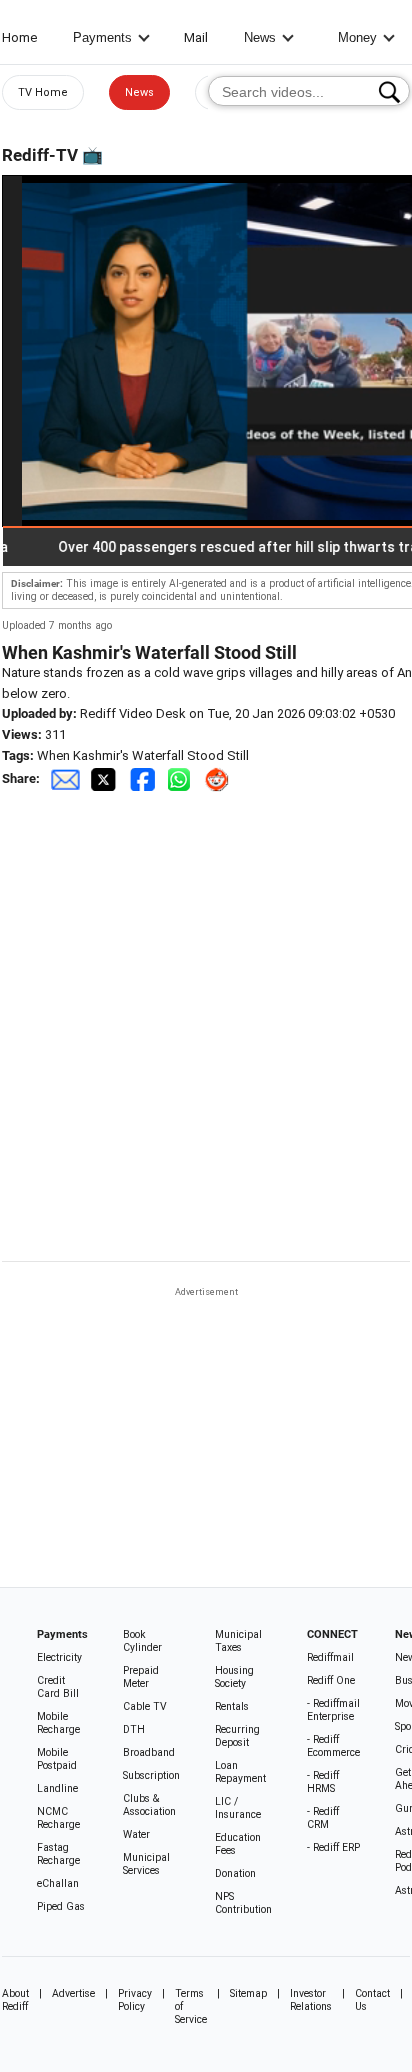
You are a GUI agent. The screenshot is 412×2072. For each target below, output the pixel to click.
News (260, 37)
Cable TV (145, 1706)
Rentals (232, 1706)
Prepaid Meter (141, 1677)
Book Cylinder (142, 1641)
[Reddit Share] (219, 778)
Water (136, 1834)
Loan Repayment (240, 1772)
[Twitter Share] (105, 778)
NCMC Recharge (58, 1818)
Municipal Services (146, 1864)
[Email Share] (65, 778)
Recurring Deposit (237, 1736)
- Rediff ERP (333, 1847)
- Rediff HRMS (323, 1782)
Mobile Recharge (58, 1723)
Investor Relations (311, 2000)
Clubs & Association (149, 1805)
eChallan (58, 1883)
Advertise (73, 1993)
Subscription (151, 1775)
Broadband (149, 1752)
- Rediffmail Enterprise (333, 1710)
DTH (134, 1729)
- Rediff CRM (323, 1818)
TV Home (43, 92)
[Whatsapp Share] (183, 778)
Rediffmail (330, 1657)
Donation (235, 1873)
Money (357, 37)
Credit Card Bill (58, 1687)
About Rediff (15, 2000)
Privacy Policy (135, 2000)
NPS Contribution (243, 1903)
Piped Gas (61, 1906)
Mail (196, 37)
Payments (102, 37)
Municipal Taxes (238, 1641)
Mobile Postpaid (57, 1759)
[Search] (389, 92)
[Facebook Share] (144, 778)
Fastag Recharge (58, 1854)
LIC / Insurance (238, 1808)
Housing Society (234, 1677)
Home (19, 37)
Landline (57, 1788)
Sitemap (248, 1993)
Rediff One (331, 1680)
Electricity (59, 1657)
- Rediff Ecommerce (333, 1746)
